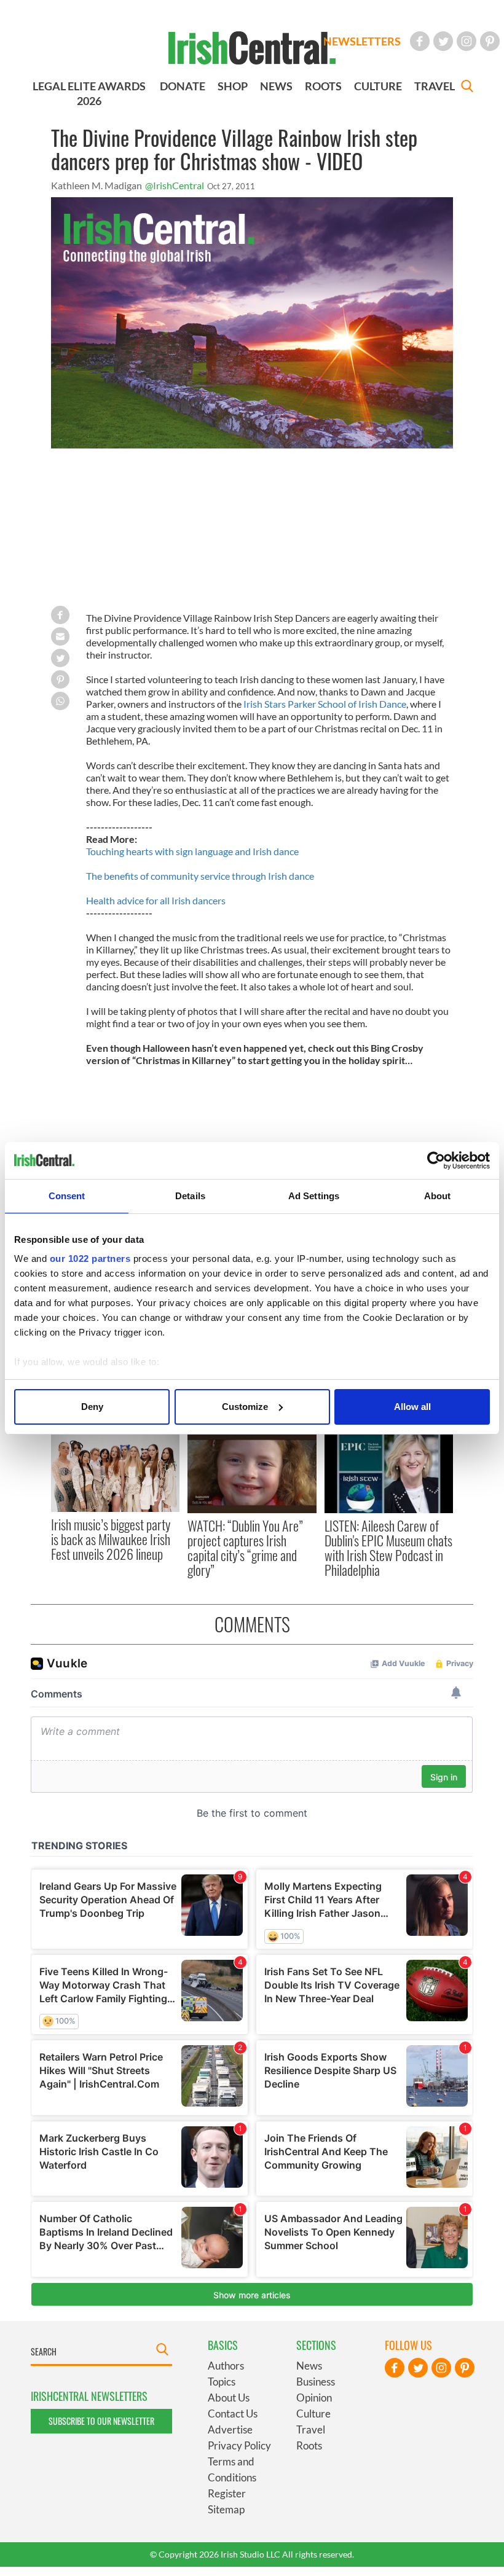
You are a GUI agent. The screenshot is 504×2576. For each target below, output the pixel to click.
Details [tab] (190, 1196)
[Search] (467, 88)
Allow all (412, 1407)
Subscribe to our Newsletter (101, 2421)
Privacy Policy (239, 2445)
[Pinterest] (490, 41)
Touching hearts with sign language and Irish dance (192, 851)
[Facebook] (420, 41)
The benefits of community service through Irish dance (200, 876)
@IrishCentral (175, 185)
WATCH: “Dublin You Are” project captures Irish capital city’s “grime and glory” (245, 1548)
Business (316, 2382)
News (309, 2366)
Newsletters (362, 41)
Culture (313, 2414)
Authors (226, 2366)
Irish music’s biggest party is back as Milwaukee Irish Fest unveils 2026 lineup (111, 1539)
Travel (311, 2429)
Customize (245, 1407)
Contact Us (233, 2414)
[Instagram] (467, 41)
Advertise (230, 2429)
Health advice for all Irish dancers (156, 900)
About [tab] (438, 1196)
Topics (222, 2382)
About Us (229, 2398)
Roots (309, 2445)
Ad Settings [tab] (314, 1196)
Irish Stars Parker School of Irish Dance (325, 704)
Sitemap (226, 2509)
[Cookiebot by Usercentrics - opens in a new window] (436, 1161)
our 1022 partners (90, 1259)
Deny (92, 1407)
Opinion (314, 2398)
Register (227, 2493)
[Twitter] (443, 41)
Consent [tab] (67, 1196)
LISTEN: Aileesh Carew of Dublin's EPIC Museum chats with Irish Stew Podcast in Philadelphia (388, 1548)
